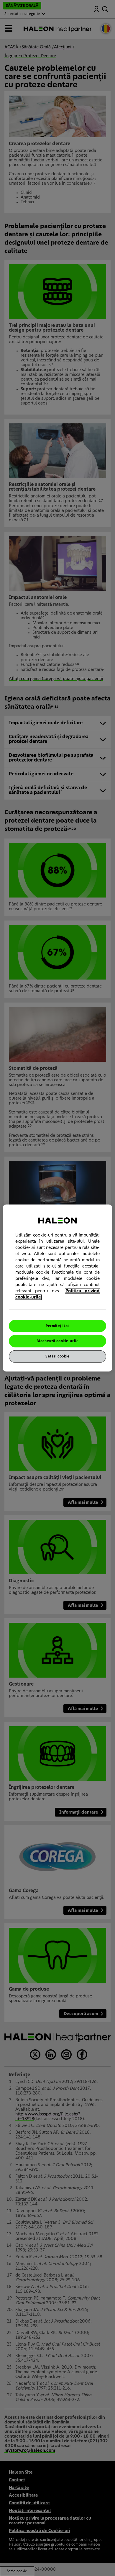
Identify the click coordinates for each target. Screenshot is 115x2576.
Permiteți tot (57, 1326)
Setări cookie (57, 1356)
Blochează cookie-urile (58, 1341)
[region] (58, 1288)
